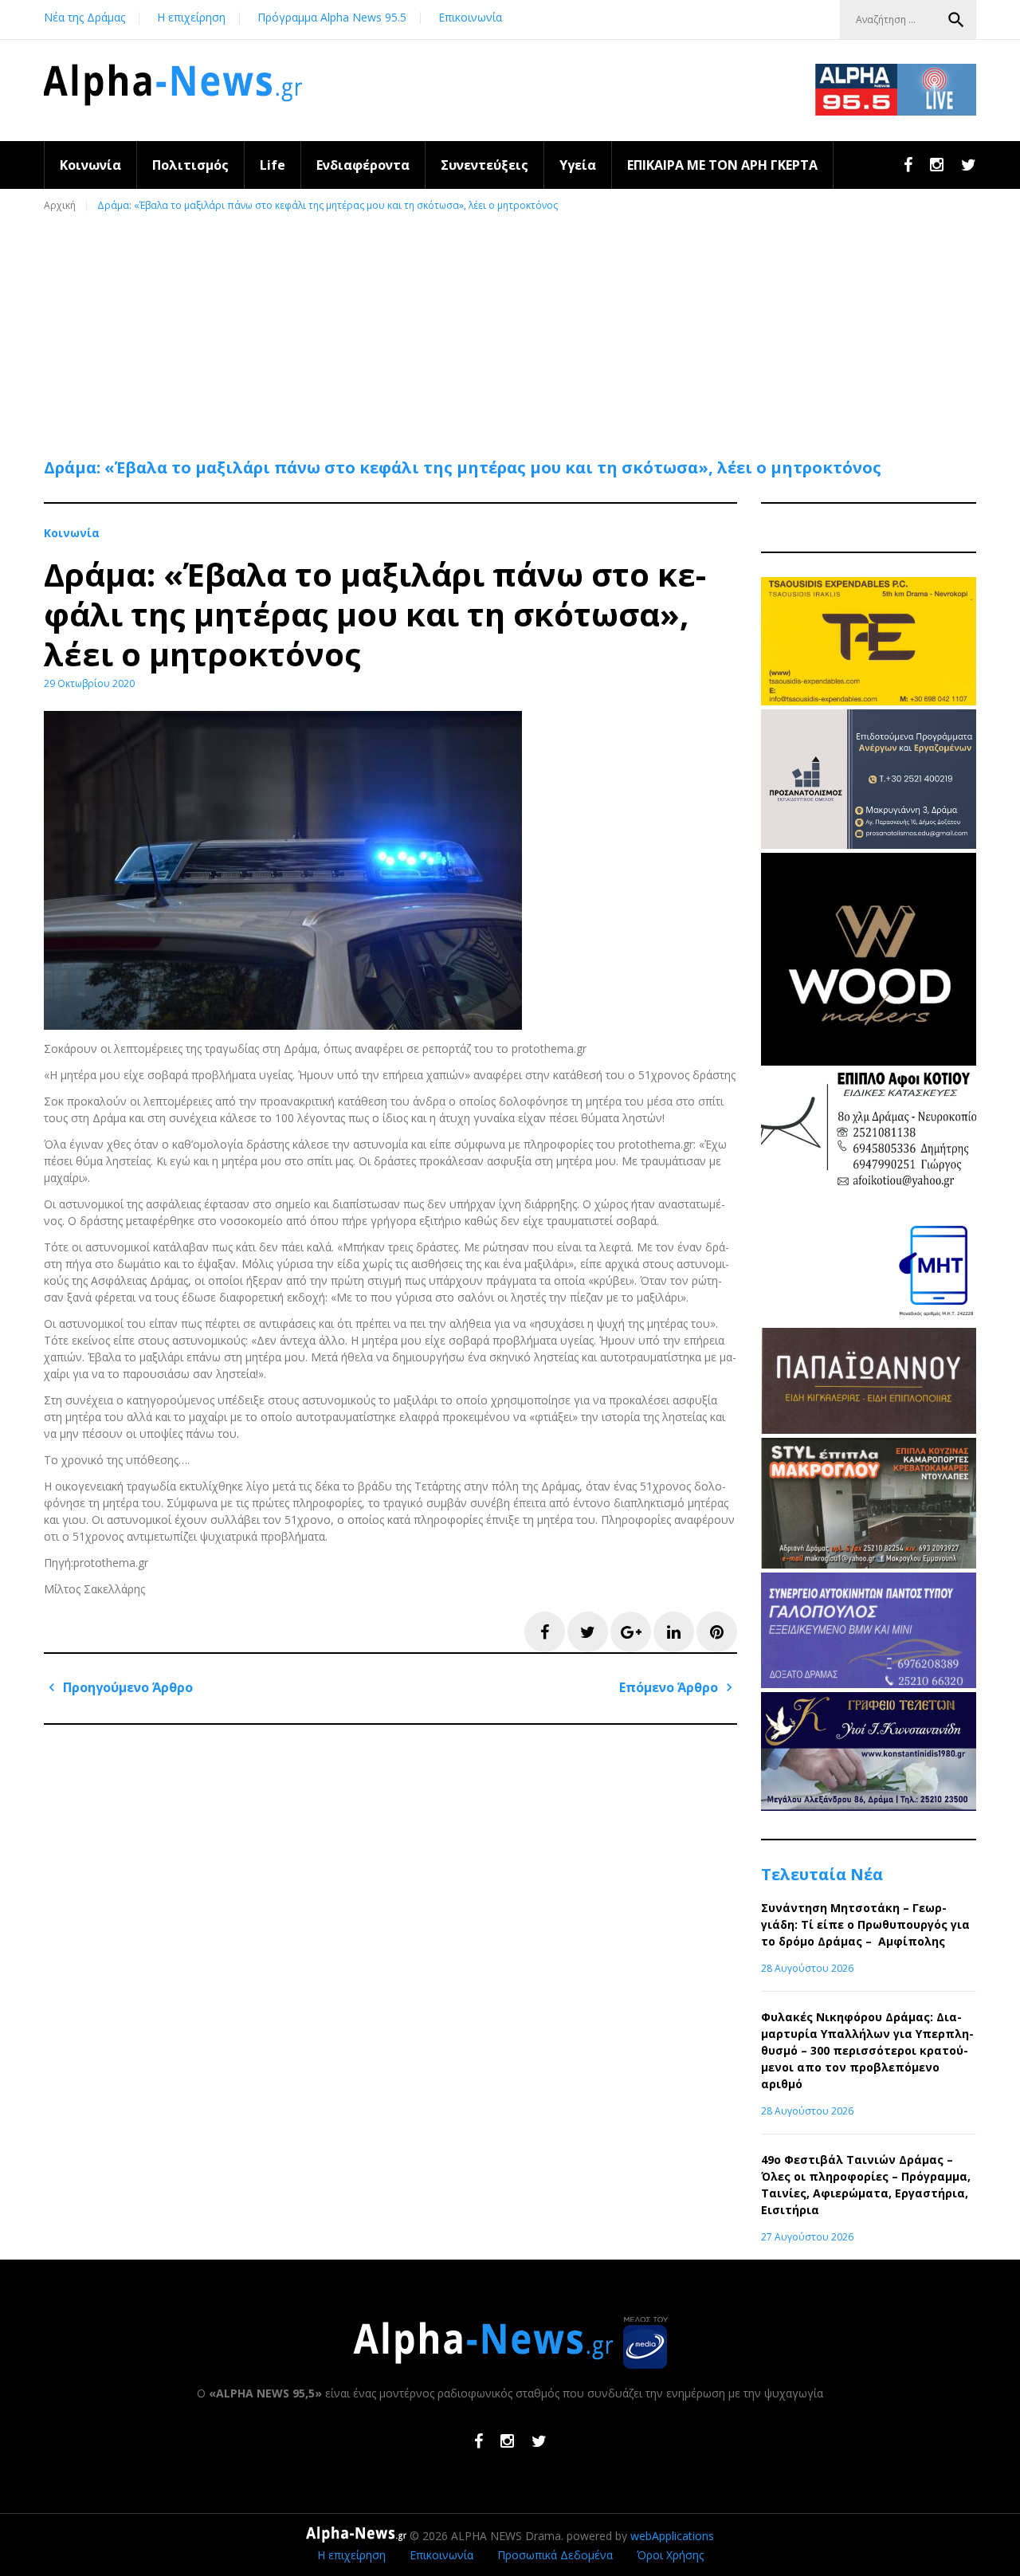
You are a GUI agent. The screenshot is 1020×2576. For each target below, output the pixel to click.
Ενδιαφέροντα (363, 165)
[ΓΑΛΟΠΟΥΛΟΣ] (869, 1684)
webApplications (672, 2536)
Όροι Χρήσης (670, 2555)
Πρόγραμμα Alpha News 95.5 (332, 17)
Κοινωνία (90, 165)
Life (273, 165)
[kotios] (869, 1198)
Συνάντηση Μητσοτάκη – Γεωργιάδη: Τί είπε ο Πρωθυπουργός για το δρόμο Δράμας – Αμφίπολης (865, 1924)
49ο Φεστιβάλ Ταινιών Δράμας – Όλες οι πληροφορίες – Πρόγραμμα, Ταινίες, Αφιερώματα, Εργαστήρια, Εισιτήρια (866, 2185)
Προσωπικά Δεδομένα (555, 2555)
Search (956, 20)
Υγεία (578, 165)
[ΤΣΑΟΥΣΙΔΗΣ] (869, 701)
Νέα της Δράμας (84, 17)
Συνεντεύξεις (484, 165)
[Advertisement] (514, 328)
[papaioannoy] (869, 1429)
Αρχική (60, 205)
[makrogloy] (869, 1564)
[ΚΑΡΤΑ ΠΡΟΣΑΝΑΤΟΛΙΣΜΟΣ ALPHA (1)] (869, 844)
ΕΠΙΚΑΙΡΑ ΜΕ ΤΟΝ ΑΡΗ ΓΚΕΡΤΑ (722, 165)
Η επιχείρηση (191, 17)
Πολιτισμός (190, 165)
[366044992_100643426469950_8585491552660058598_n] (869, 1061)
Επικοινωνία (470, 17)
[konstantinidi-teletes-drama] (869, 1806)
